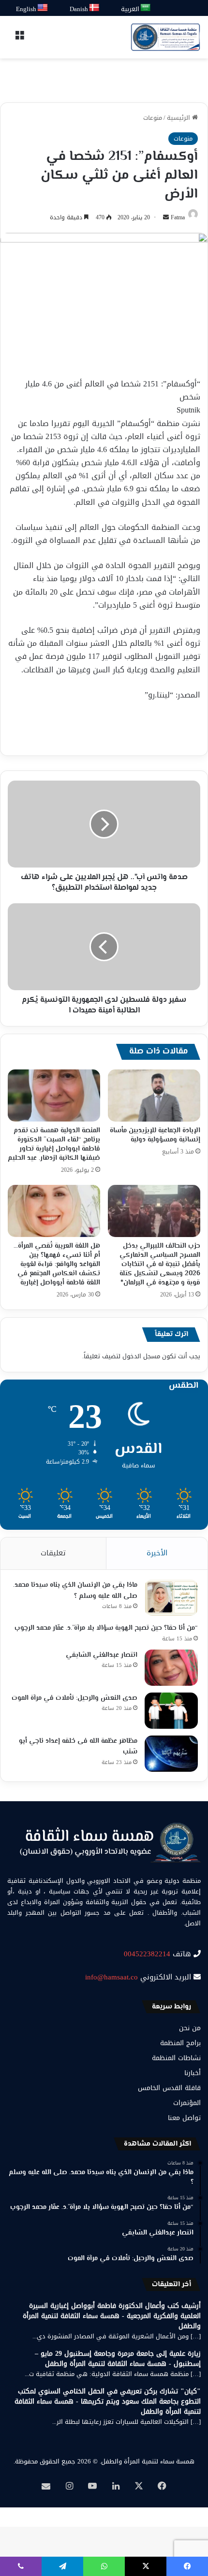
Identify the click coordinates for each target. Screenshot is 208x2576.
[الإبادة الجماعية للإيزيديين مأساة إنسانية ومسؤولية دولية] (154, 1096)
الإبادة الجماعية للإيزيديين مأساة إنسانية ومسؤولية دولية (155, 1135)
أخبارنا (193, 2073)
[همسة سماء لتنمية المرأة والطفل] (165, 37)
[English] (43, 8)
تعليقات (53, 1553)
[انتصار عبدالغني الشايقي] (171, 1668)
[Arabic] (146, 8)
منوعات (153, 118)
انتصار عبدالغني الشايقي (102, 1655)
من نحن (190, 2028)
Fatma (178, 217)
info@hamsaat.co (111, 1977)
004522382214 (147, 1954)
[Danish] (95, 8)
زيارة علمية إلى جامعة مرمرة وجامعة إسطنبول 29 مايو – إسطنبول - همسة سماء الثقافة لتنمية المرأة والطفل (118, 2359)
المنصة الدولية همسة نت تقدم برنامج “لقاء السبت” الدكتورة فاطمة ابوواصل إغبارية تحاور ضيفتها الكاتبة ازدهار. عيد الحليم (54, 1145)
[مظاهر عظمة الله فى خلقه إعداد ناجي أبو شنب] (171, 1754)
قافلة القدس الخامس (169, 2088)
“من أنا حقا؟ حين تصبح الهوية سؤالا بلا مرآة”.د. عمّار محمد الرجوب (106, 1628)
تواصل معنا (184, 2118)
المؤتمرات (187, 2103)
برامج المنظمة (180, 2043)
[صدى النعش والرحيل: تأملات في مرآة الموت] (171, 1711)
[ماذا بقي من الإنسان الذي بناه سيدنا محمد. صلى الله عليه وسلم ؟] (171, 1598)
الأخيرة (157, 1553)
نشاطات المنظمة (176, 2058)
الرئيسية (179, 118)
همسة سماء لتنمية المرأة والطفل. (147, 2461)
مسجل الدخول (141, 1356)
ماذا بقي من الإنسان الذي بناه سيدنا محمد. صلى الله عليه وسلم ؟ (75, 1591)
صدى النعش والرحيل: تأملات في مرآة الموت (74, 1698)
